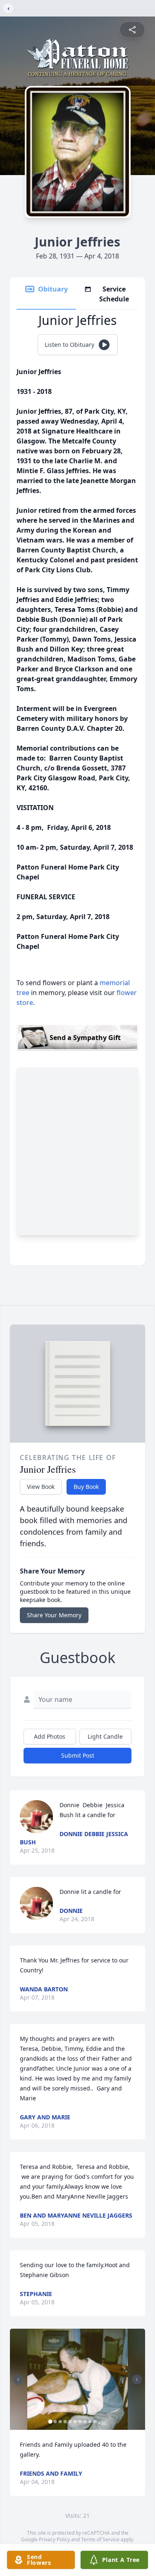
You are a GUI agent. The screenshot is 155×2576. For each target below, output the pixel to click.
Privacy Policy (54, 2539)
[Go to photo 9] (90, 2422)
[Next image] (137, 2379)
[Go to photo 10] (95, 2422)
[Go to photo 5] (70, 2422)
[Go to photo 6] (75, 2422)
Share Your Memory (54, 1615)
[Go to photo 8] (85, 2422)
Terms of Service (100, 2539)
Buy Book (86, 1487)
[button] (77, 2379)
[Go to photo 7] (80, 2422)
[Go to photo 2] (55, 2422)
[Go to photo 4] (65, 2422)
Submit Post (78, 1755)
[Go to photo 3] (60, 2422)
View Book (41, 1487)
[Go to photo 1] (50, 2422)
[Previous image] (18, 2379)
